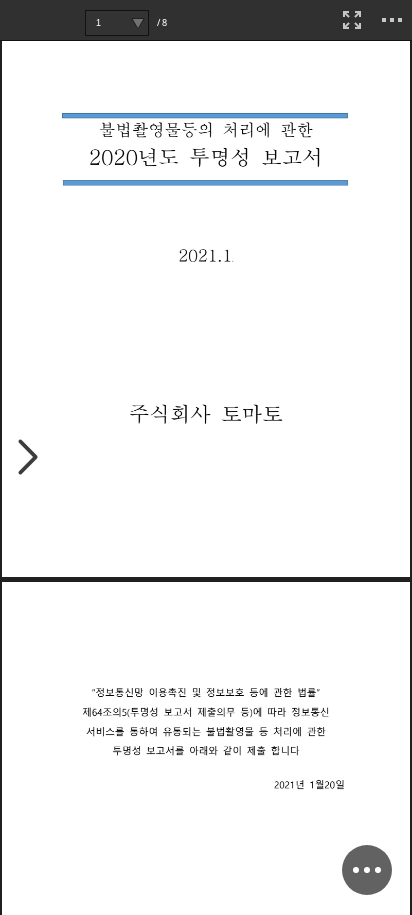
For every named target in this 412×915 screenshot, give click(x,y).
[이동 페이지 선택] (137, 23)
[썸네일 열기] (28, 458)
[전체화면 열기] (352, 20)
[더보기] (392, 20)
